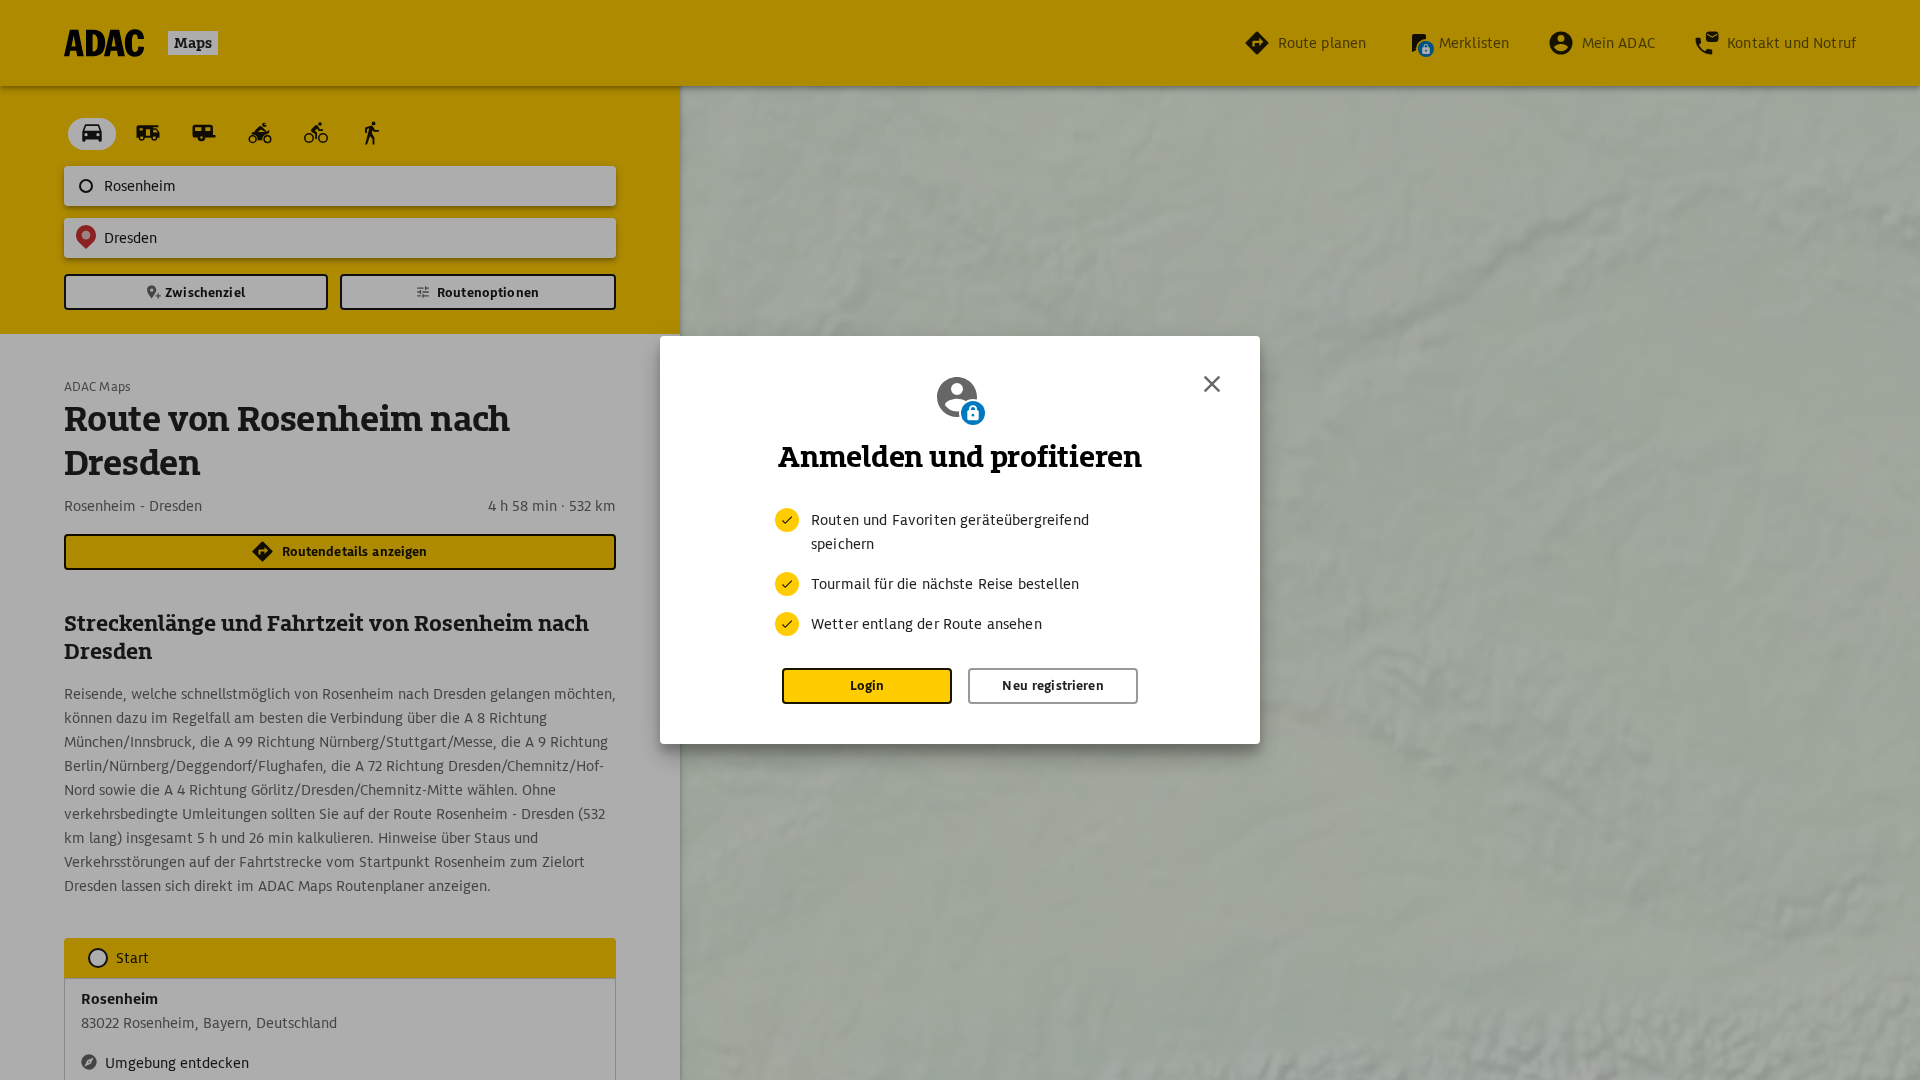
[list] (960, 572)
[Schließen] (1212, 384)
